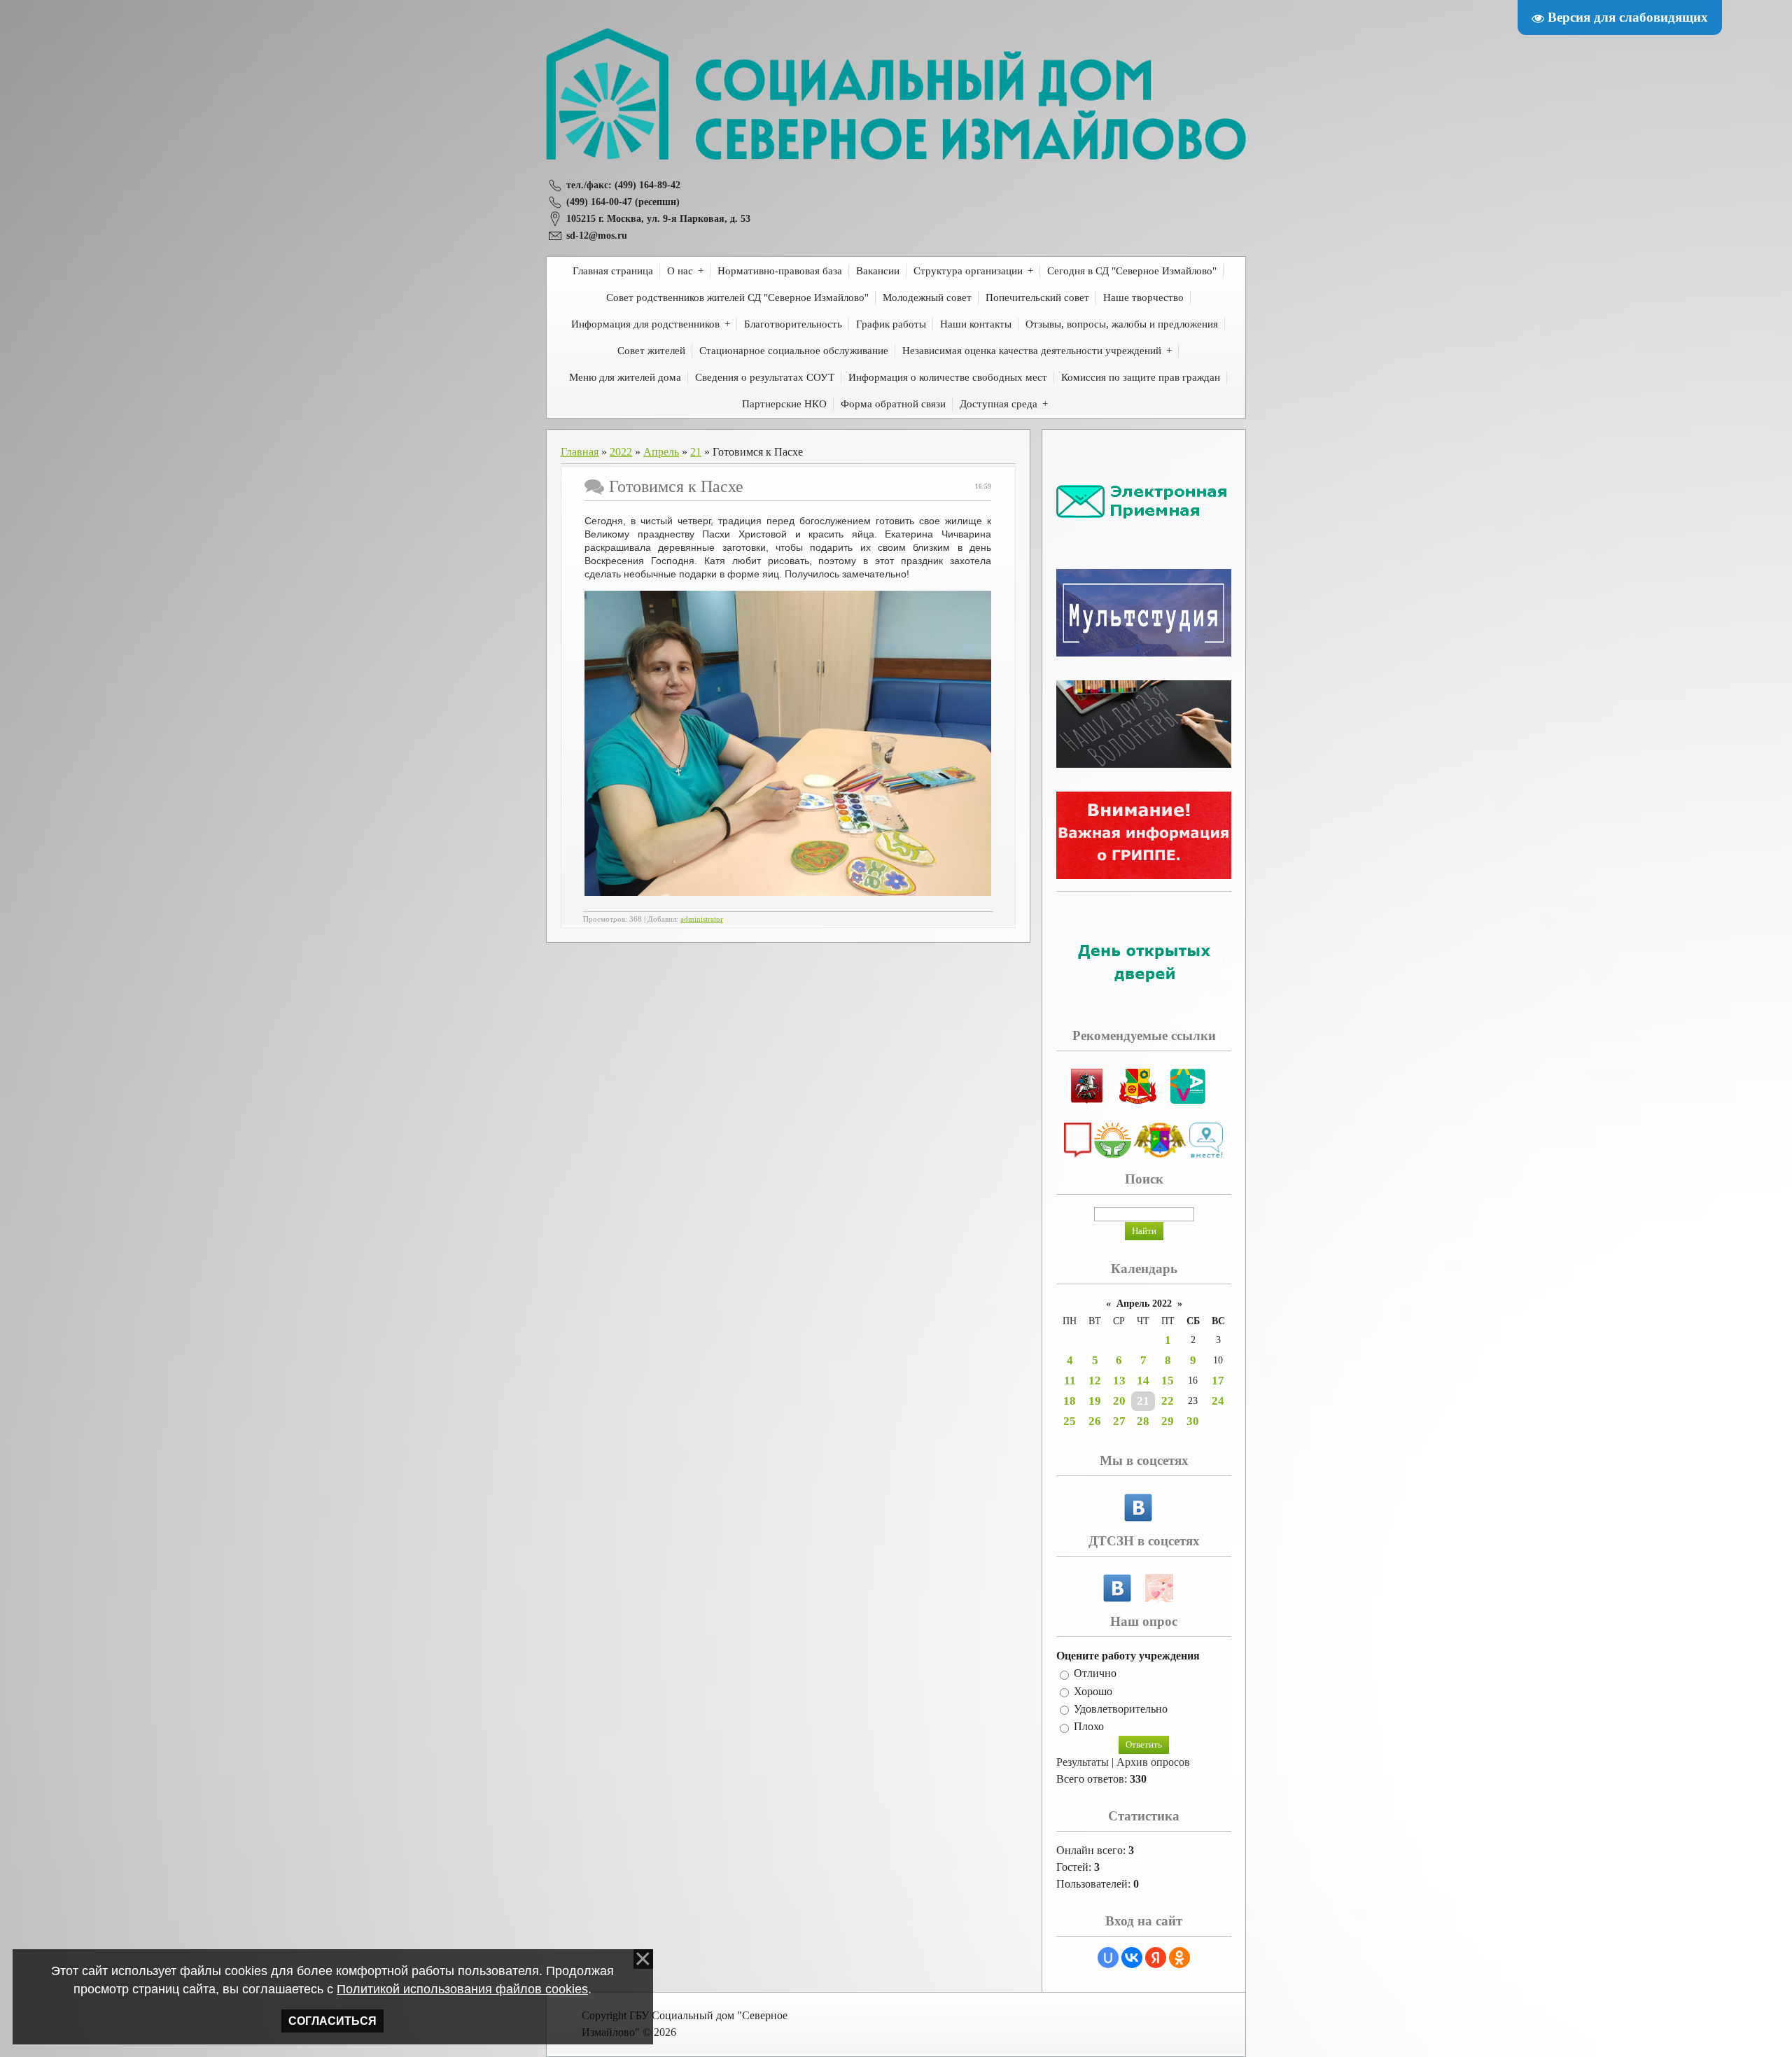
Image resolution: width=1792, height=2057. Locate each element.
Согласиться (332, 2021)
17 (1218, 1381)
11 (1070, 1381)
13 (1119, 1381)
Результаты (1083, 1762)
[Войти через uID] (1108, 1958)
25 (1070, 1421)
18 (1070, 1401)
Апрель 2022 (1144, 1304)
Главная (580, 452)
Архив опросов (1153, 1762)
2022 (621, 452)
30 (1193, 1421)
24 (1218, 1401)
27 (1119, 1421)
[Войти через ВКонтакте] (1132, 1958)
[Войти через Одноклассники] (1179, 1958)
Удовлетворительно (1121, 1709)
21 (696, 452)
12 (1095, 1381)
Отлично (1095, 1674)
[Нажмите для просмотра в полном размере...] (788, 892)
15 (1168, 1381)
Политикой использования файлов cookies (462, 1989)
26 (1095, 1421)
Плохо (1089, 1727)
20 (1119, 1401)
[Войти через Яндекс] (1156, 1958)
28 (1143, 1421)
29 (1168, 1421)
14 (1143, 1381)
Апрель (661, 452)
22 (1168, 1401)
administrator (702, 919)
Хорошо (1093, 1691)
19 (1095, 1401)
